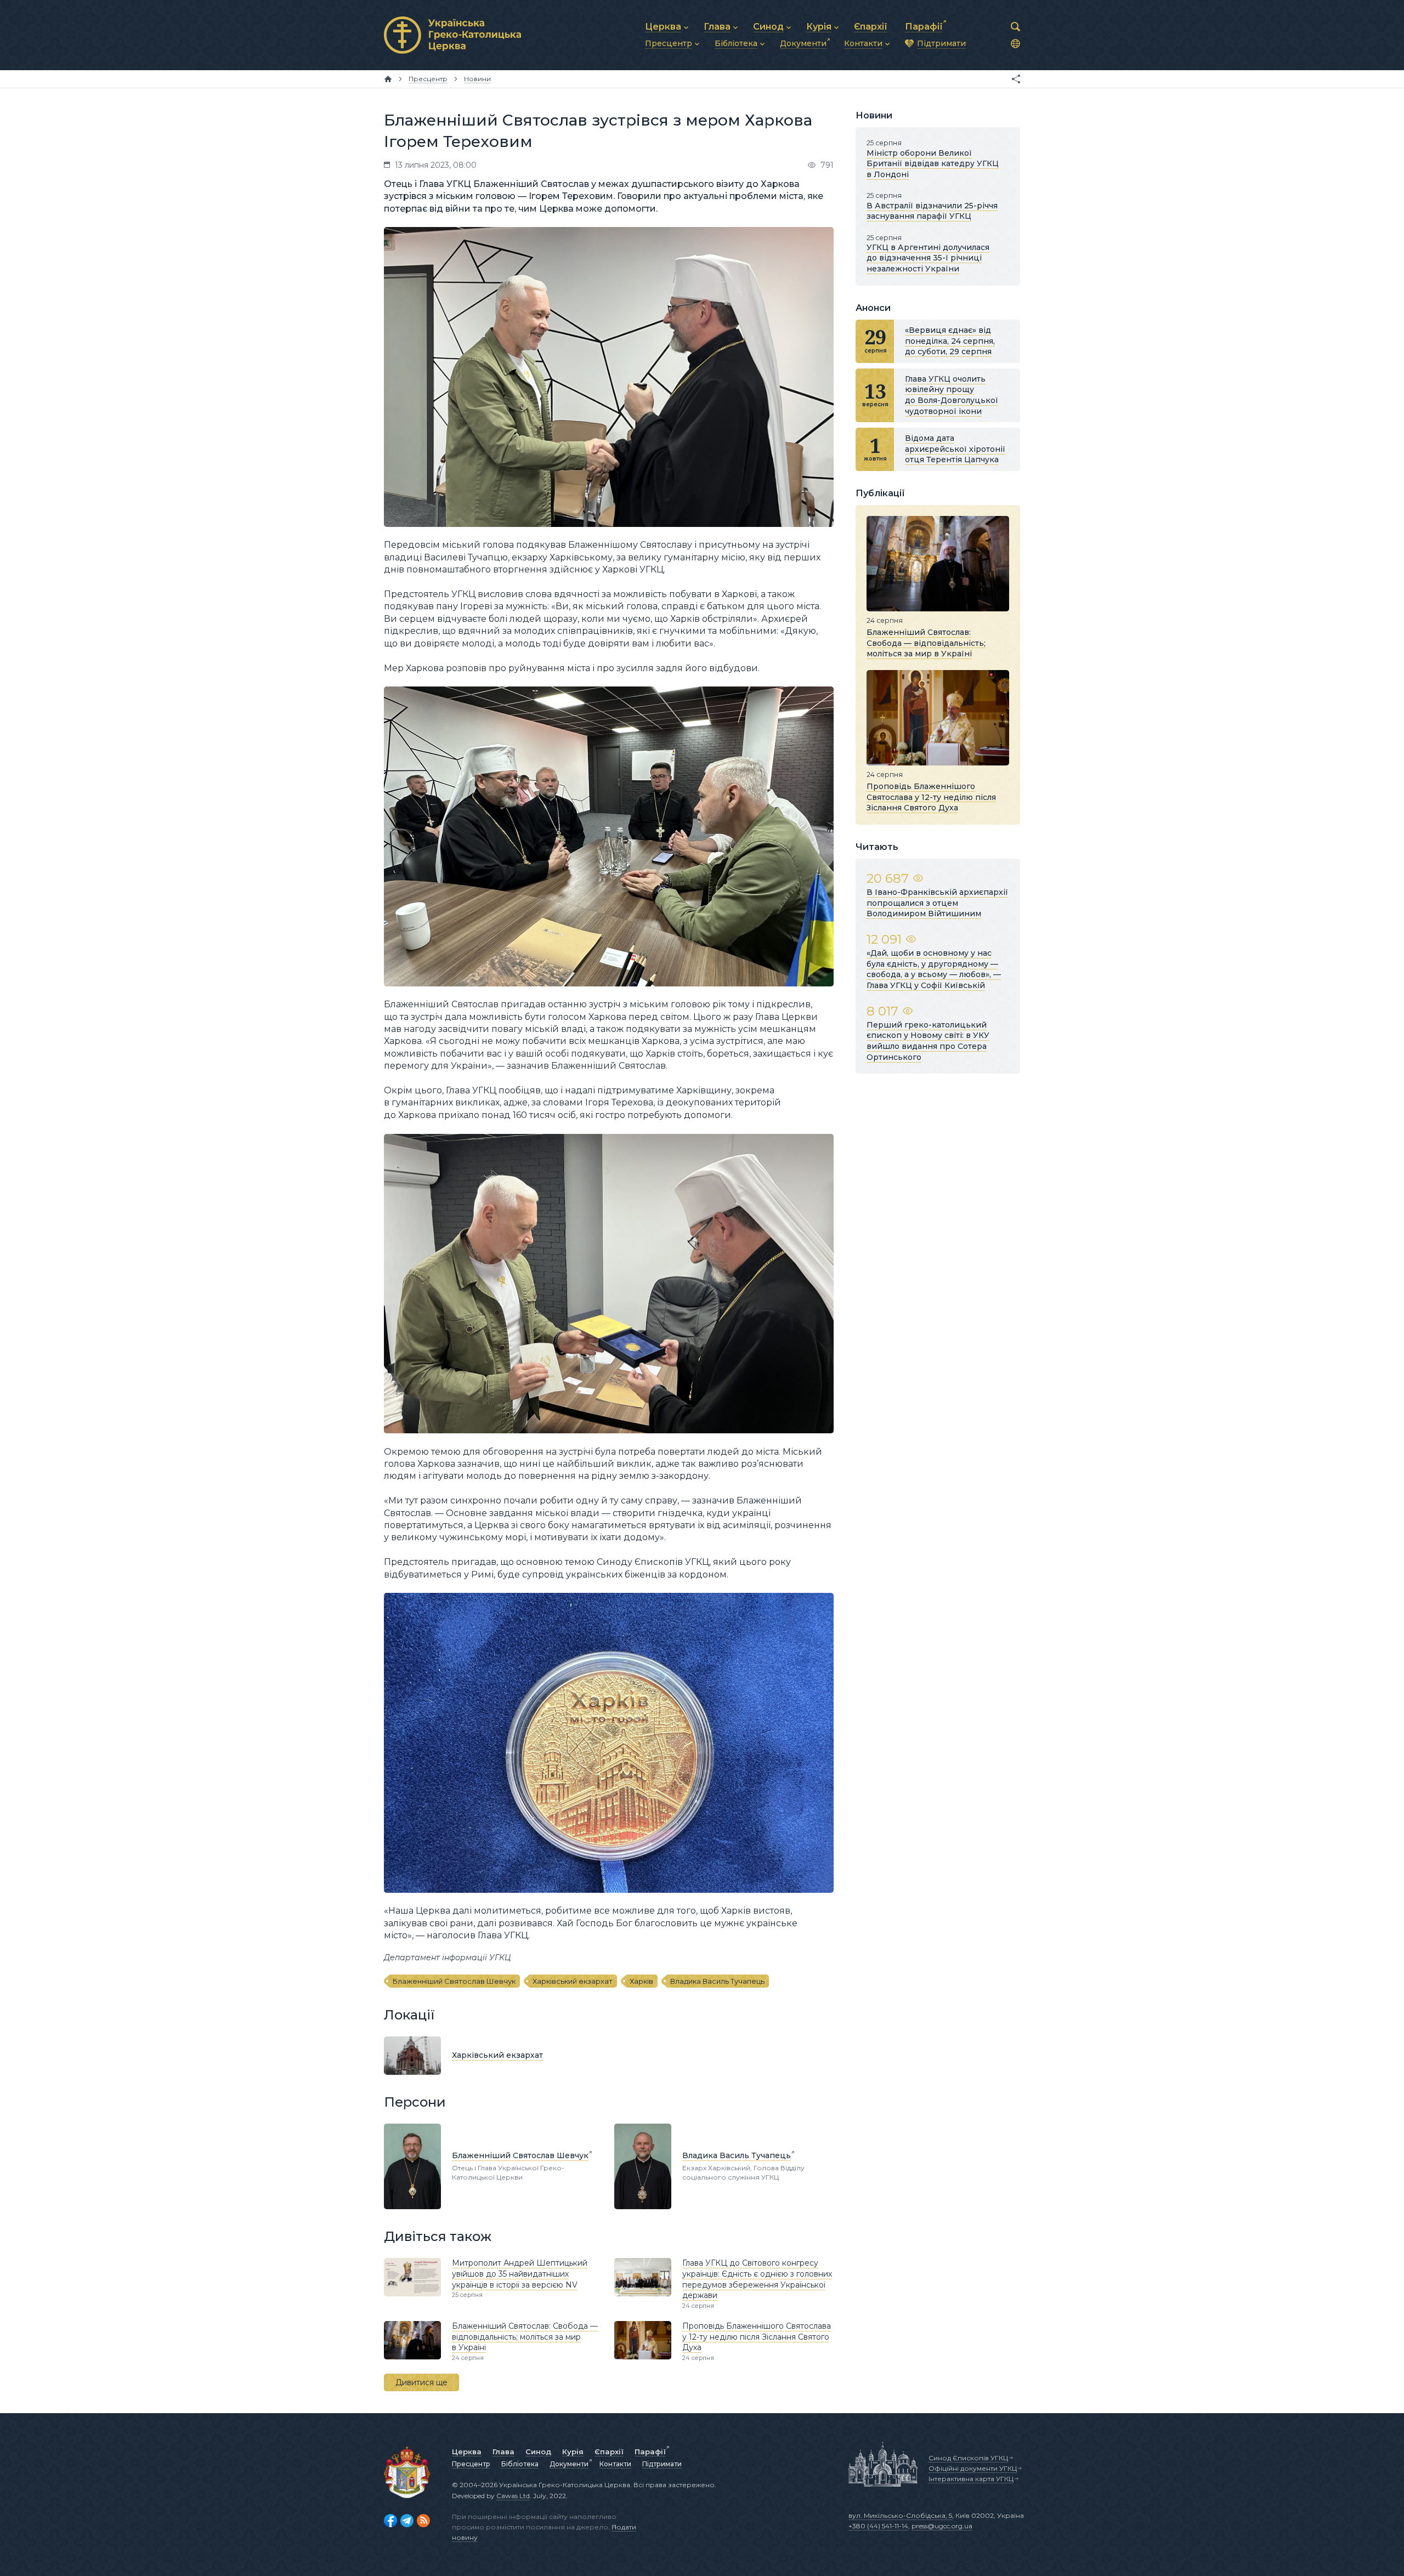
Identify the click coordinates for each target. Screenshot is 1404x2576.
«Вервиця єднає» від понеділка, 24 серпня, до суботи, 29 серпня (950, 341)
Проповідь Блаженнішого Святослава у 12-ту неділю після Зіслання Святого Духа (757, 2337)
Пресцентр (471, 2464)
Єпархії (609, 2452)
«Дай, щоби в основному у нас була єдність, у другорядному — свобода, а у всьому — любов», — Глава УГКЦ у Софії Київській (934, 969)
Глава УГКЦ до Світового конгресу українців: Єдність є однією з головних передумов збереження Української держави (757, 2279)
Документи (569, 2464)
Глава (503, 2452)
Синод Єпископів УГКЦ (968, 2458)
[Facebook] (390, 2521)
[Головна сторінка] (388, 79)
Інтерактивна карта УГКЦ (971, 2479)
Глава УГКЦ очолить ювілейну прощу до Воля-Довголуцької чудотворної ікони (952, 395)
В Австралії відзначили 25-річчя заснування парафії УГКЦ (932, 211)
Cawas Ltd (513, 2496)
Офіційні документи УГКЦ (973, 2468)
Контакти (615, 2464)
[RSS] (423, 2521)
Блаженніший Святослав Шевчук (454, 1981)
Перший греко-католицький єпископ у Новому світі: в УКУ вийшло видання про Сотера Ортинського (928, 1041)
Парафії (650, 2452)
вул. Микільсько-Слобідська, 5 (900, 2515)
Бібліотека (520, 2464)
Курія (573, 2452)
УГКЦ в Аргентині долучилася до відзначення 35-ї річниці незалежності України (928, 258)
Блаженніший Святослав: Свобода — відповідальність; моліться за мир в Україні (525, 2337)
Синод (538, 2452)
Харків (641, 1981)
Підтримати (662, 2464)
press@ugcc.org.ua (942, 2526)
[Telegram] (407, 2521)
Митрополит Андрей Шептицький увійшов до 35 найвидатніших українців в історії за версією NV (520, 2274)
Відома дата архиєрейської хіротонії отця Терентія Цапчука (955, 449)
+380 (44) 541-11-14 (878, 2526)
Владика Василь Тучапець (717, 1981)
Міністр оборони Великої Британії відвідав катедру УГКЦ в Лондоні (933, 164)
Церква (467, 2452)
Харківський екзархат (573, 1981)
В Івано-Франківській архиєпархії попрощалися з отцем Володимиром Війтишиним (937, 903)
